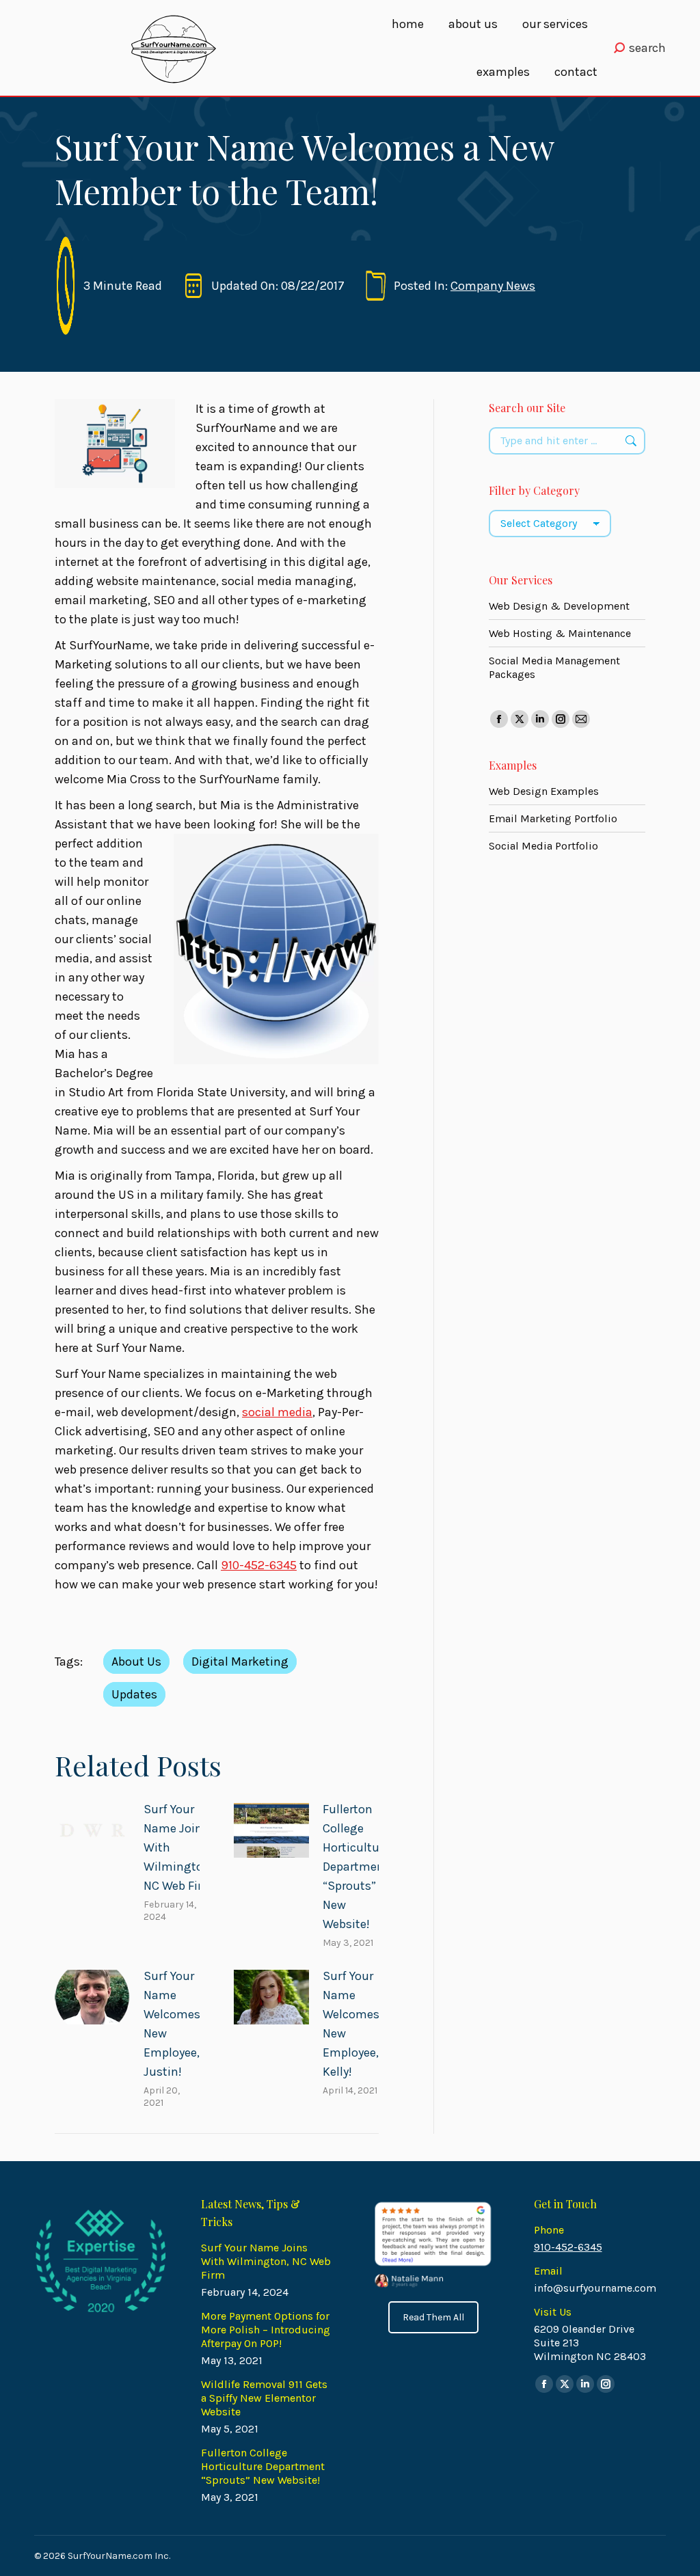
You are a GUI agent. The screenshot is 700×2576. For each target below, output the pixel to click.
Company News (493, 286)
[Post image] (92, 1831)
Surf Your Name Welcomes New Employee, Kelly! (351, 2024)
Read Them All (433, 2317)
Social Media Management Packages (554, 667)
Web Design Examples (544, 791)
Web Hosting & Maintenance (560, 633)
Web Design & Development (559, 606)
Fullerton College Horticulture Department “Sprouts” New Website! (356, 1867)
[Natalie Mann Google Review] (432, 2245)
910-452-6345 (259, 1565)
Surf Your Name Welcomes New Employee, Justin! (172, 2024)
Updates (134, 1694)
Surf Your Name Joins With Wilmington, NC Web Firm (178, 1847)
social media (277, 1412)
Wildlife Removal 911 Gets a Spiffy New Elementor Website (264, 2398)
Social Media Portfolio (543, 846)
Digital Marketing (240, 1662)
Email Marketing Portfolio (553, 818)
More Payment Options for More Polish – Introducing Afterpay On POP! (266, 2330)
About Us (136, 1662)
